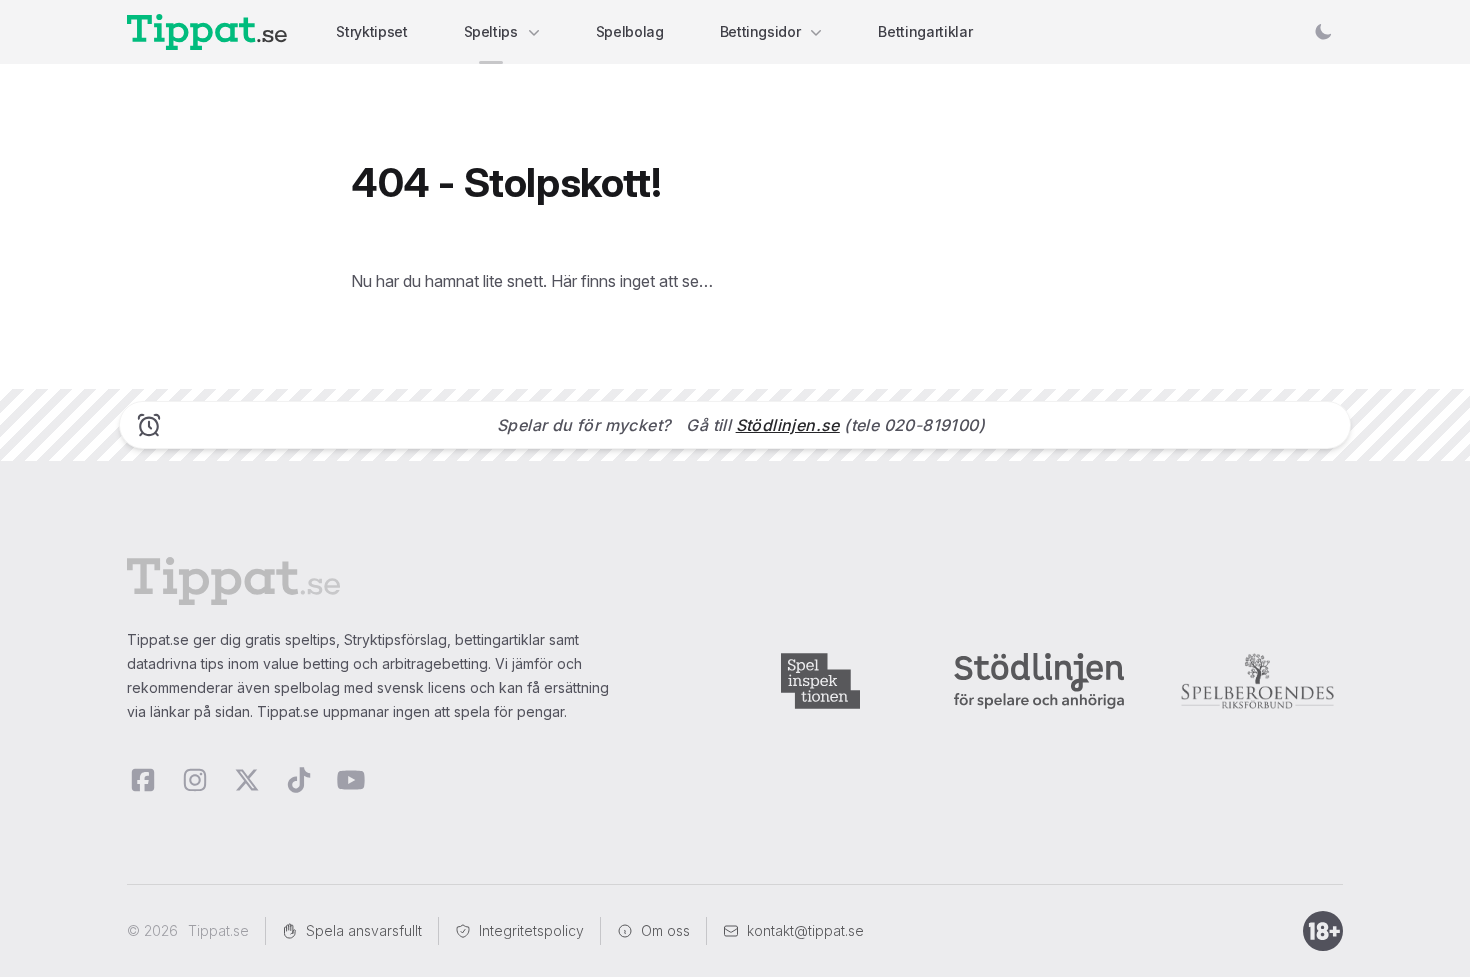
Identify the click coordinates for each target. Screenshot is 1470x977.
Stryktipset (371, 31)
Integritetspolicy (531, 930)
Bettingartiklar (925, 31)
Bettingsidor (760, 31)
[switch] (1323, 32)
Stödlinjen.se (788, 425)
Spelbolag (630, 31)
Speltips (491, 31)
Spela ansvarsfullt (364, 930)
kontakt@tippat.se (805, 930)
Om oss (665, 930)
